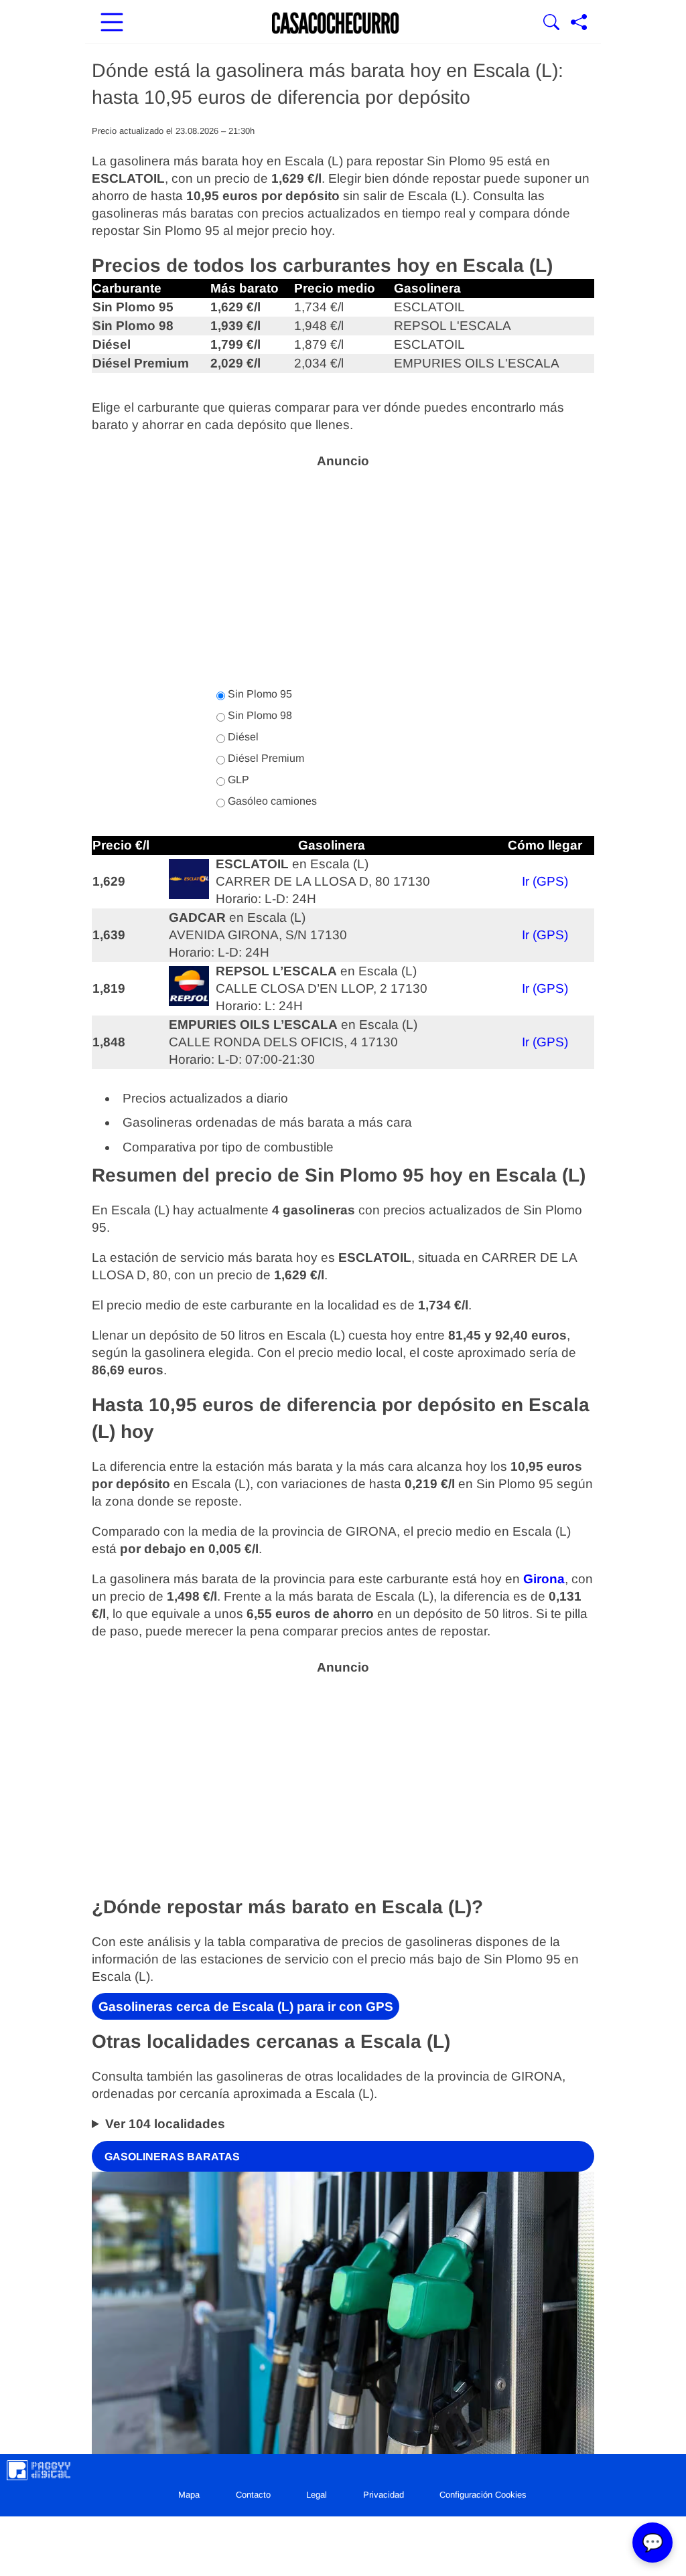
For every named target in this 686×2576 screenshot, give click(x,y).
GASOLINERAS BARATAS (172, 2156)
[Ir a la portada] (336, 23)
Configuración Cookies (483, 2495)
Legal (317, 2495)
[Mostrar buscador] (551, 23)
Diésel (242, 737)
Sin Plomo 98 (259, 715)
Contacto (253, 2495)
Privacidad (384, 2495)
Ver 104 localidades (165, 2124)
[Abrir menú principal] (112, 23)
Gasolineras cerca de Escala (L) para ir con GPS (246, 2007)
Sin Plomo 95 (259, 694)
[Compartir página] (579, 23)
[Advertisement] (343, 570)
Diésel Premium (265, 758)
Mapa (189, 2495)
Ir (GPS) (545, 881)
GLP (237, 780)
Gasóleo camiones (271, 801)
